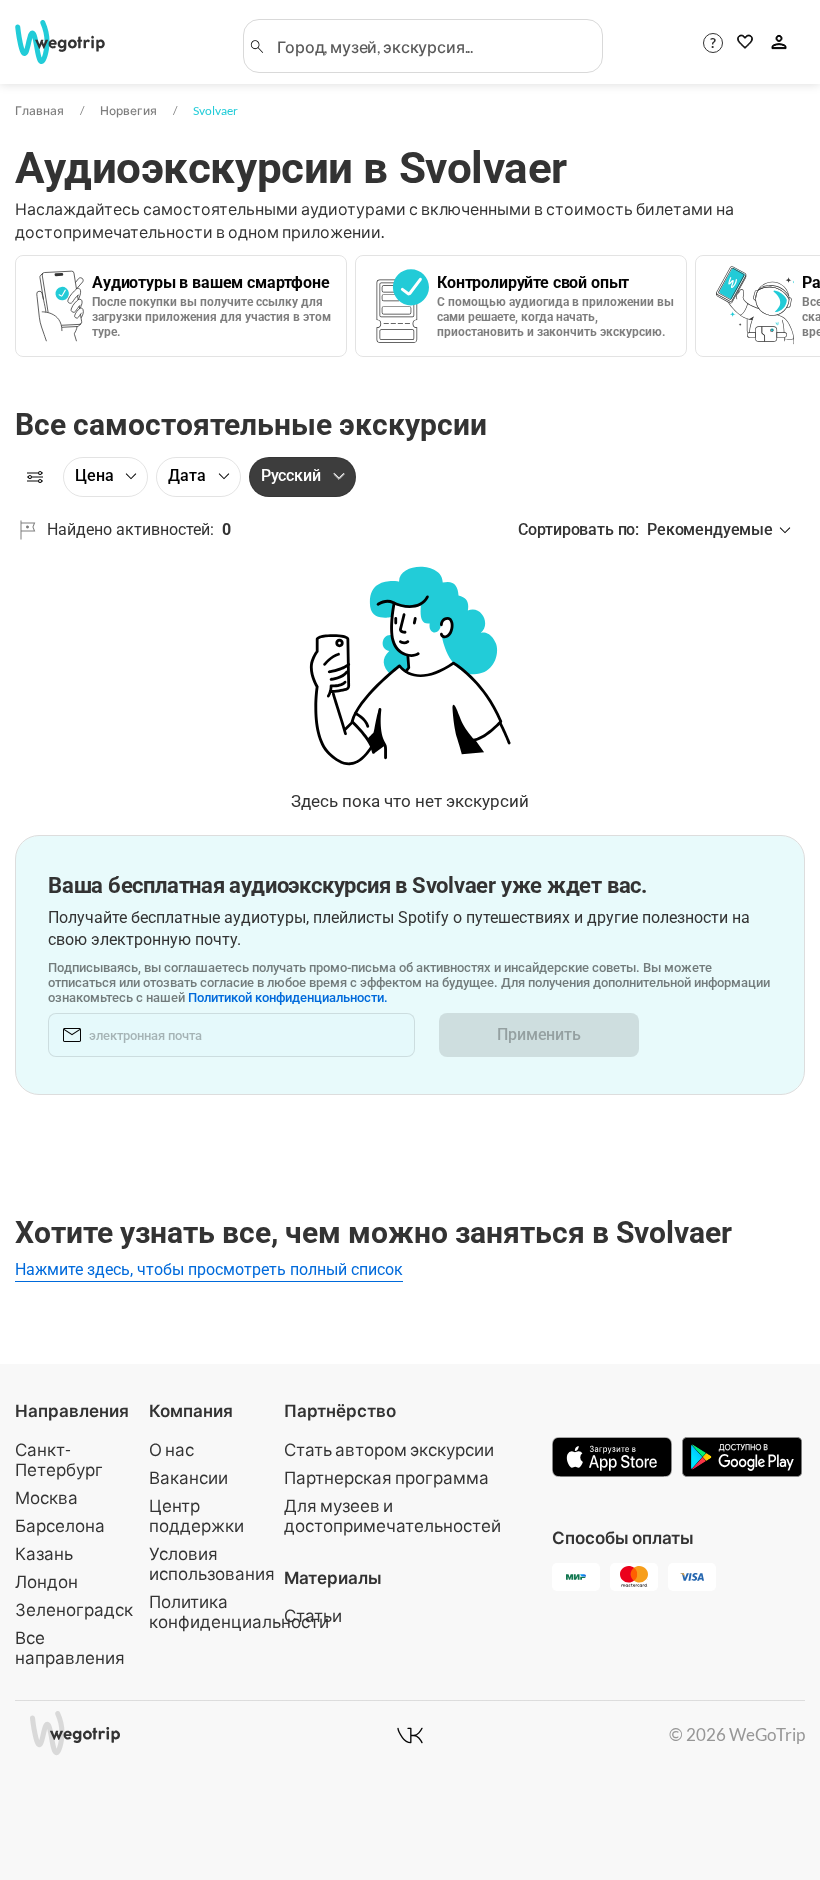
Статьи (313, 1615)
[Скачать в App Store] (612, 1459)
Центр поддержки (196, 1515)
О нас (171, 1449)
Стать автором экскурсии (389, 1449)
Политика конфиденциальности (239, 1611)
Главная (39, 110)
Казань (44, 1553)
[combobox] (432, 46)
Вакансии (188, 1477)
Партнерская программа (386, 1477)
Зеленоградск (74, 1609)
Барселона (60, 1525)
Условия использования (212, 1563)
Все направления (70, 1647)
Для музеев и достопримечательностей (392, 1515)
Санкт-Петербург (59, 1459)
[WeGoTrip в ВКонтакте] (410, 1735)
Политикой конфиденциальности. (288, 997)
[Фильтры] (35, 477)
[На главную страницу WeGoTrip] (73, 42)
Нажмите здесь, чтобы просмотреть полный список (209, 1269)
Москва (46, 1497)
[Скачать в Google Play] (742, 1459)
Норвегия (128, 110)
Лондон (46, 1581)
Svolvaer (215, 110)
